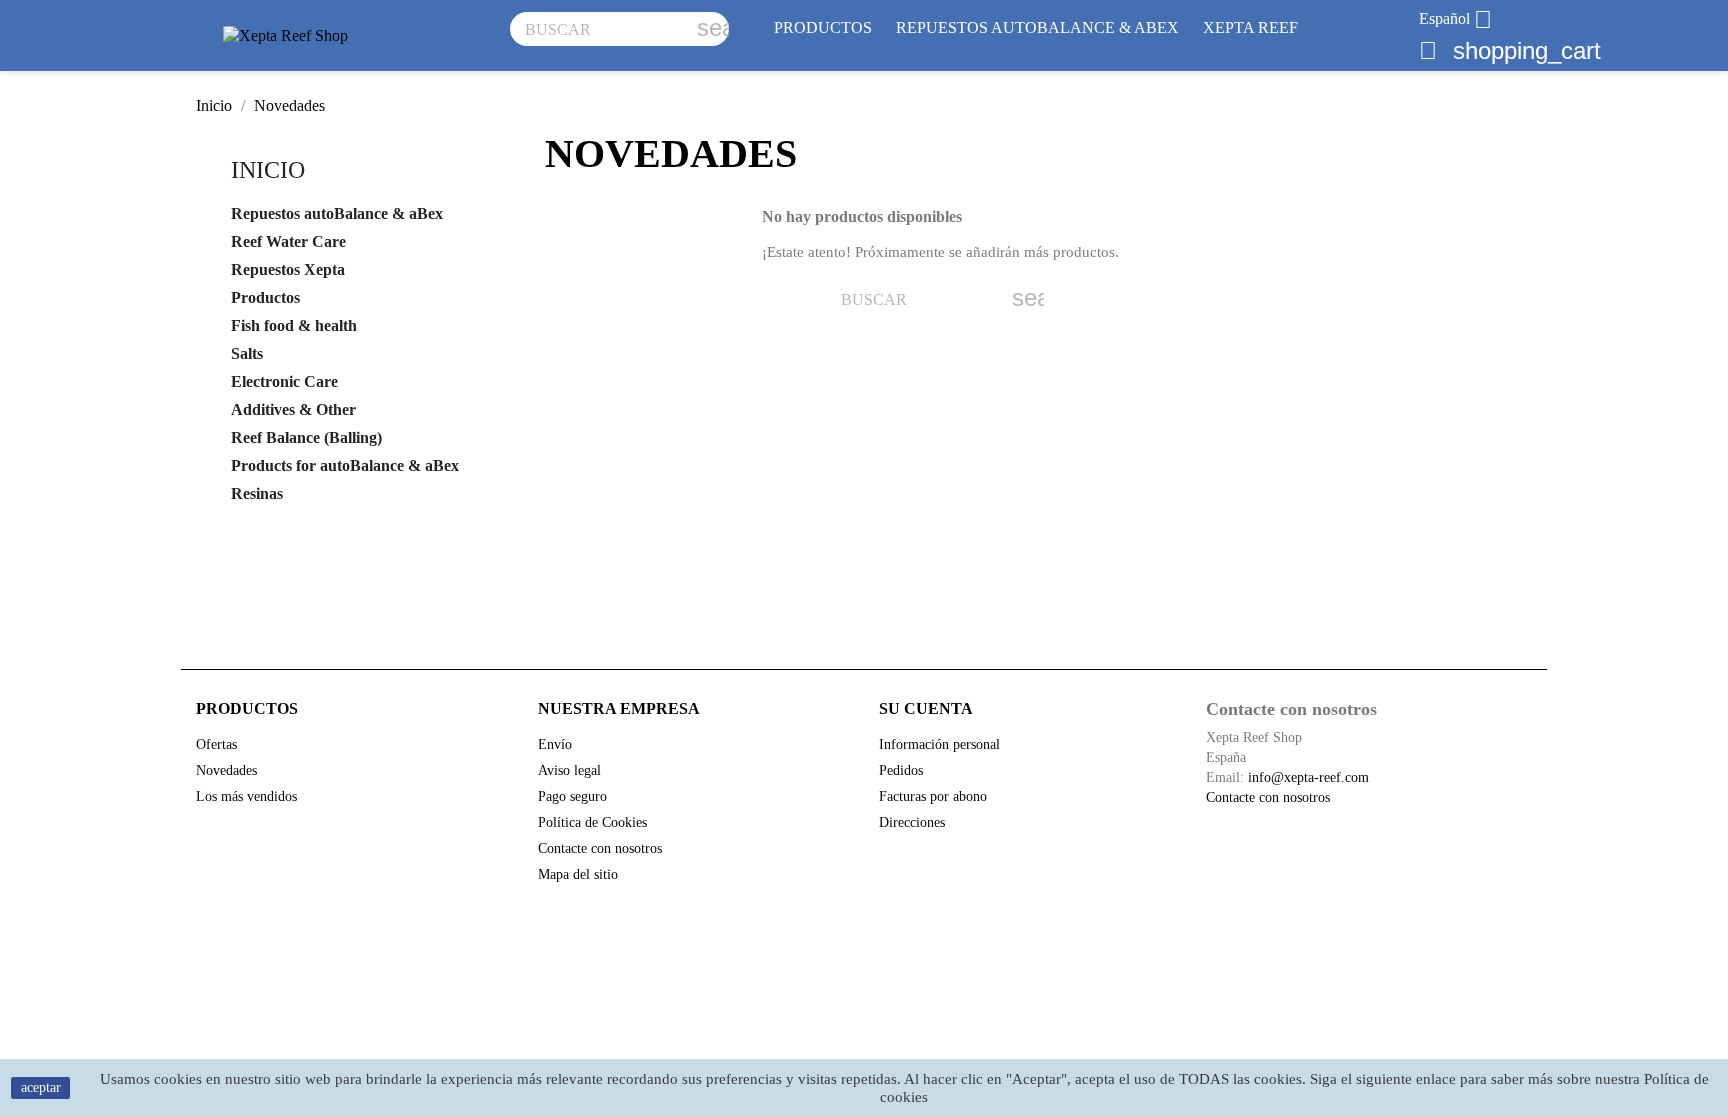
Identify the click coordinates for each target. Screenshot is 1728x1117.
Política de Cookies (592, 822)
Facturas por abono (933, 796)
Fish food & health (294, 325)
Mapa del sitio (578, 874)
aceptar (41, 1087)
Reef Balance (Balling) (306, 437)
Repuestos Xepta (288, 269)
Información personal (939, 744)
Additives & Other (293, 409)
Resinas (257, 493)
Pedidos (901, 770)
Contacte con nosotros (600, 848)
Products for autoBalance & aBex (345, 465)
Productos (823, 27)
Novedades (226, 770)
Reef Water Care (288, 241)
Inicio (268, 170)
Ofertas (216, 744)
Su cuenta (926, 708)
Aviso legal (569, 770)
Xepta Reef (1250, 27)
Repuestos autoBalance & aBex (1037, 27)
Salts (247, 353)
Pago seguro (572, 796)
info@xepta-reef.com (1308, 777)
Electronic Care (284, 381)
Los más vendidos (246, 796)
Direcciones (912, 822)
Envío (555, 744)
